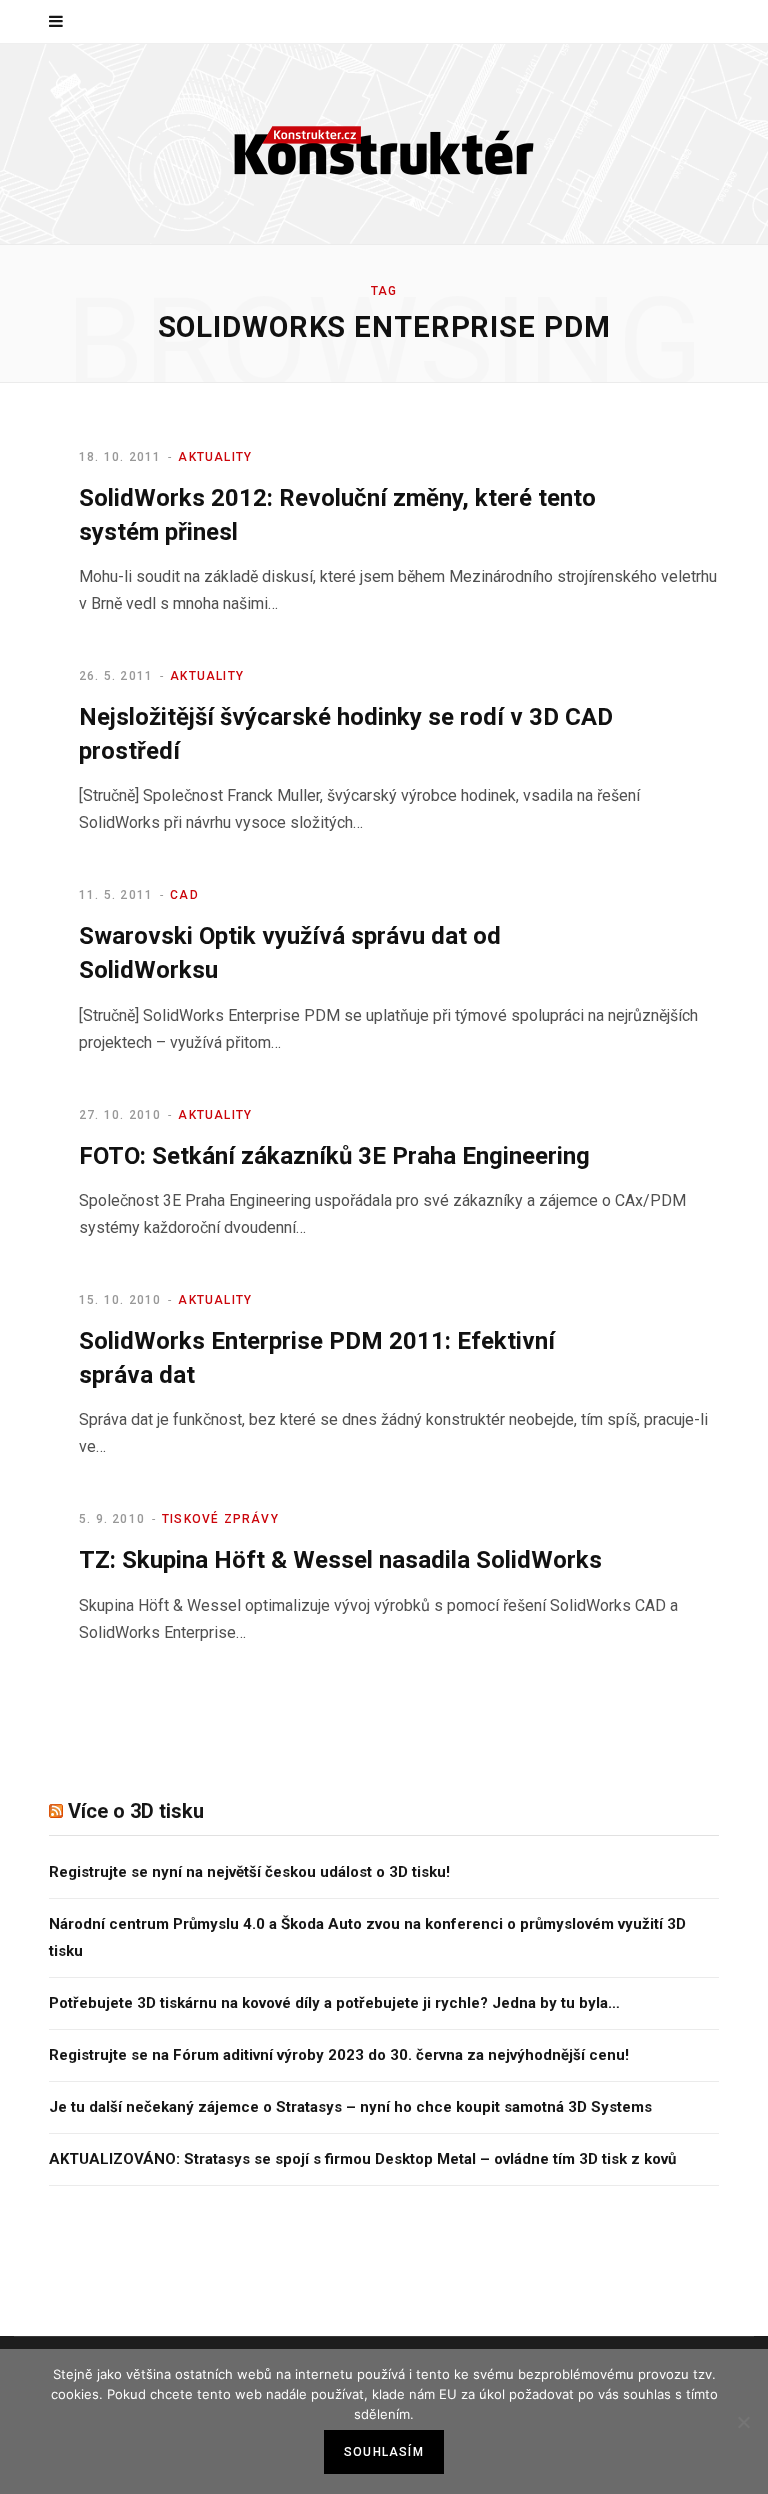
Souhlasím (384, 2452)
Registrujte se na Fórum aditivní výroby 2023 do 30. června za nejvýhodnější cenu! (339, 2055)
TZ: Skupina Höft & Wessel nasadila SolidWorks (340, 1560)
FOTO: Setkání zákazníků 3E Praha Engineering (334, 1156)
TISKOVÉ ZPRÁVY (220, 1519)
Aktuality (215, 457)
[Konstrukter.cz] (384, 144)
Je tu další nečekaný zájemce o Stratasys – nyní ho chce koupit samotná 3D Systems (350, 2107)
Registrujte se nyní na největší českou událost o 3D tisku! (249, 1872)
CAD (184, 895)
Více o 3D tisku (136, 1811)
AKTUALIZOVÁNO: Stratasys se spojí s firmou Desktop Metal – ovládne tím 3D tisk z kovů (362, 2159)
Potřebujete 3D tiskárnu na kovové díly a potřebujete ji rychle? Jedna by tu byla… (334, 2003)
